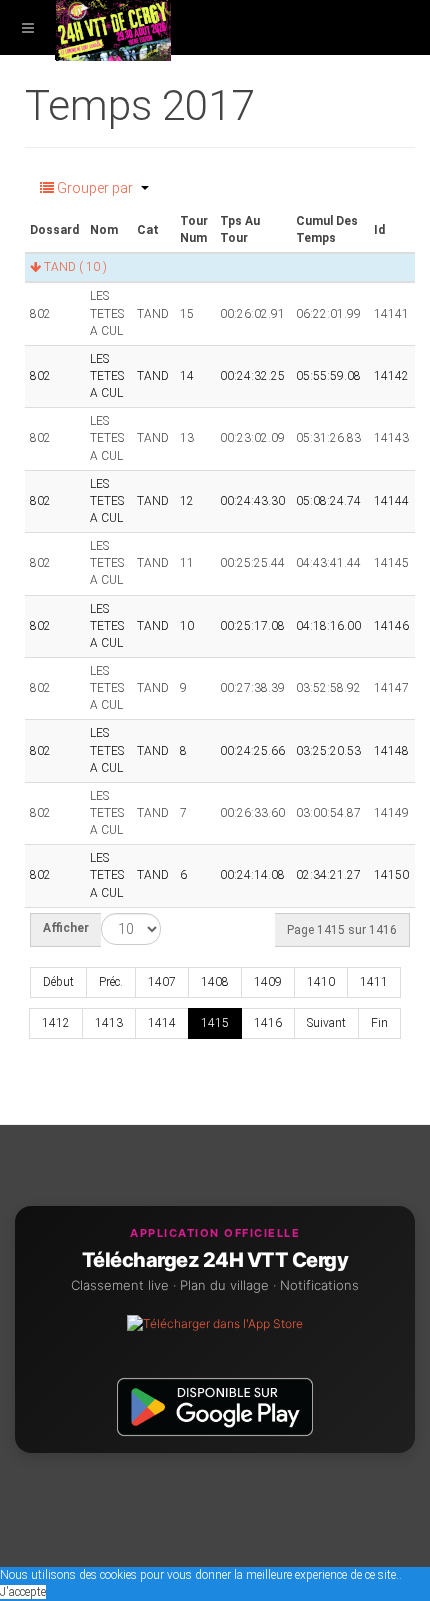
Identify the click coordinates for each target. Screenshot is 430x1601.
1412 (56, 1023)
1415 (215, 1023)
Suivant (326, 1023)
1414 (162, 1023)
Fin (379, 1023)
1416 (268, 1023)
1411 (374, 982)
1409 (268, 982)
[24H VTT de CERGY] (113, 27)
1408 (215, 982)
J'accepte (23, 1592)
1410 (321, 982)
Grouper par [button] (95, 188)
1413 (109, 1023)
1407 (162, 982)
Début (58, 982)
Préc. (111, 982)
